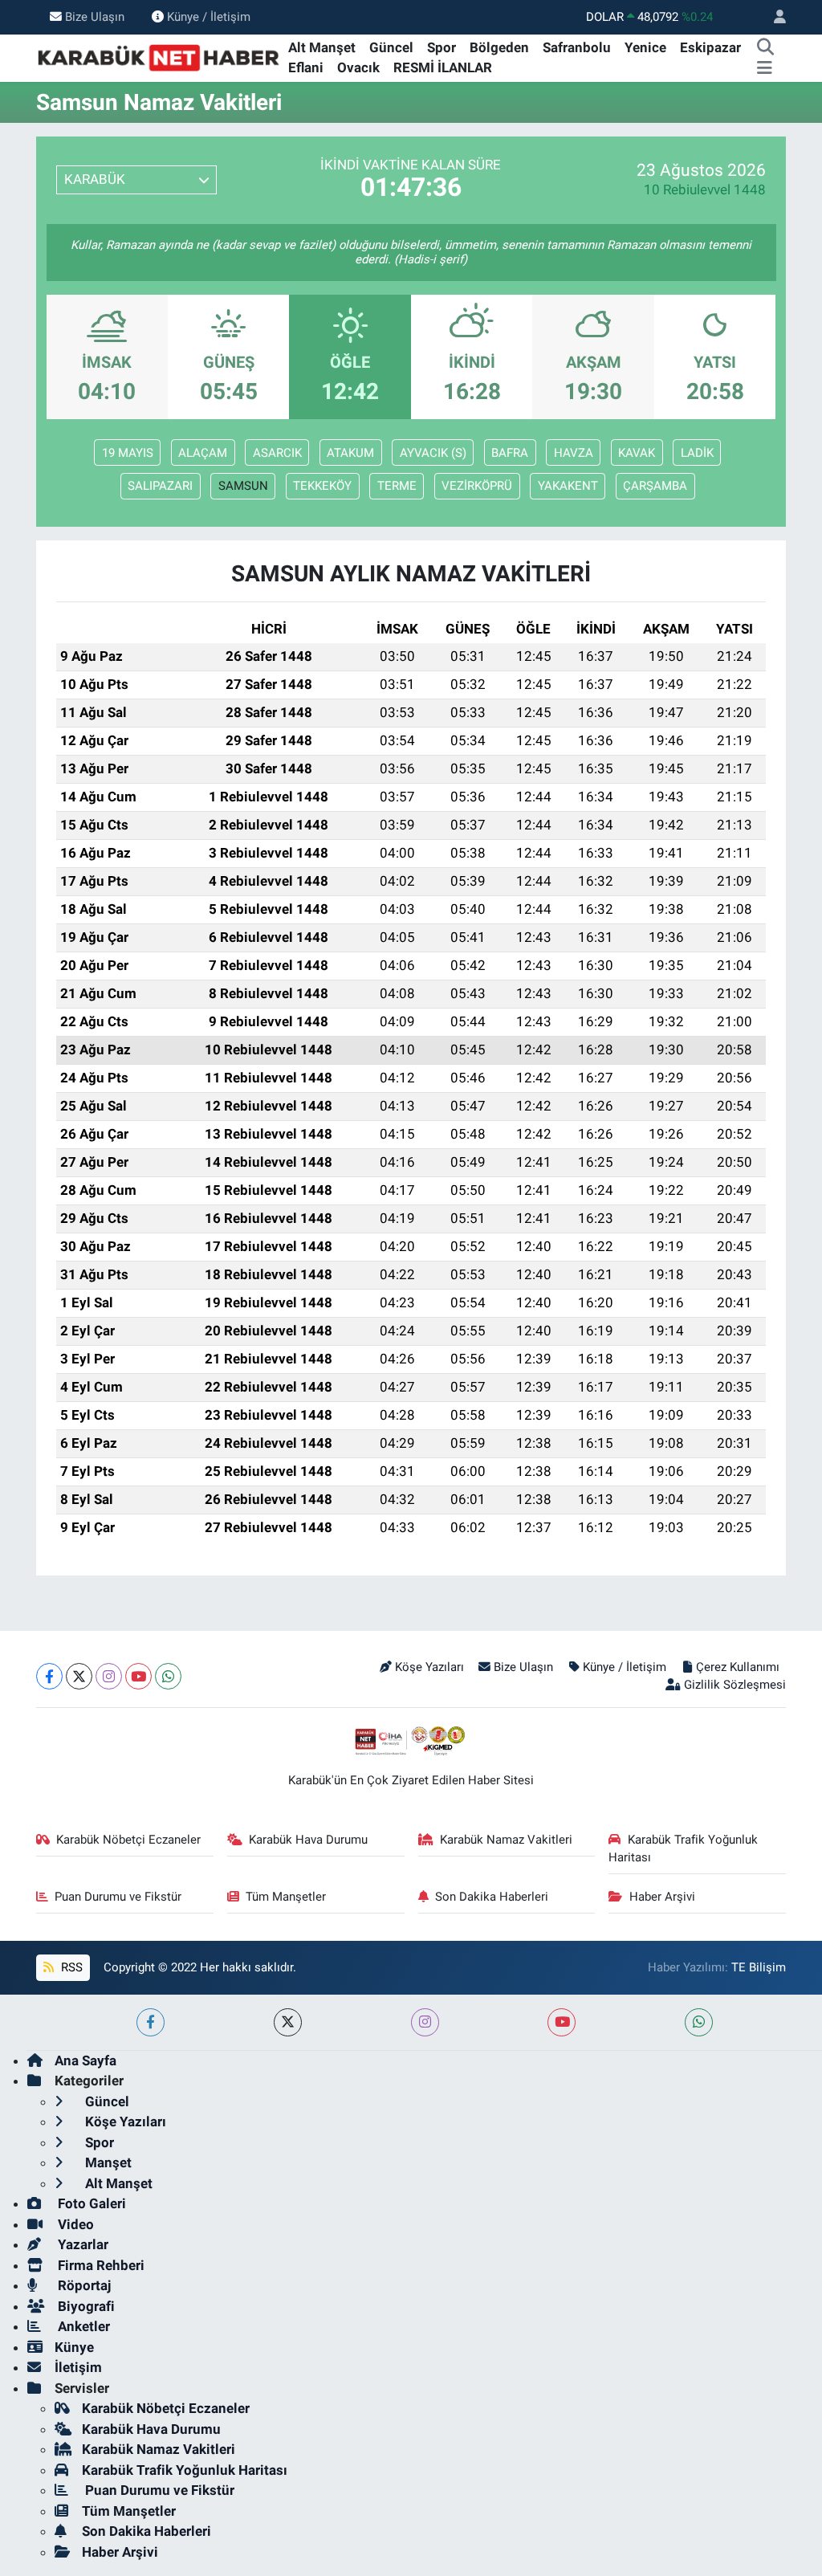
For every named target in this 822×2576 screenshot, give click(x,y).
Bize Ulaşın (95, 17)
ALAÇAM (203, 453)
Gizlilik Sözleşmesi (735, 1685)
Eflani (306, 67)
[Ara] (765, 48)
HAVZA (574, 453)
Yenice (645, 47)
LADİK (697, 453)
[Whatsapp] (168, 1676)
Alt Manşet (322, 47)
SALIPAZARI (160, 486)
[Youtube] (138, 1676)
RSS (70, 1967)
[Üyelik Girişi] (773, 17)
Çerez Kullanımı (737, 1667)
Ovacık (358, 67)
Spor (442, 47)
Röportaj (83, 2285)
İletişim (78, 2367)
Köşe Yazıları (429, 1667)
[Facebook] (49, 1676)
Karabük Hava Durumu (308, 1840)
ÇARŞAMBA (655, 486)
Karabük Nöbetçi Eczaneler (128, 1840)
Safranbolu (577, 47)
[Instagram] (109, 1676)
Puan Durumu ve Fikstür (118, 1897)
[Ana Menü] (765, 68)
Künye (74, 2347)
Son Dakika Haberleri (492, 1897)
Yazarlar (81, 2244)
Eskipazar (710, 47)
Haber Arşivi (662, 1897)
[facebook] (151, 2022)
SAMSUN (243, 486)
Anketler (82, 2326)
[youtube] (562, 2022)
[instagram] (425, 2022)
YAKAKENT (568, 486)
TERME (397, 486)
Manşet (107, 2162)
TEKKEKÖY (322, 486)
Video (74, 2224)
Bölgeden (499, 47)
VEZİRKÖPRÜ (477, 486)
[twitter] (288, 2022)
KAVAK (637, 453)
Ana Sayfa (85, 2060)
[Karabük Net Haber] (159, 57)
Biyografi (85, 2306)
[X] (79, 1676)
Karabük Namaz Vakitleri (506, 1840)
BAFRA (510, 453)
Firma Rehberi (100, 2265)
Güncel (391, 47)
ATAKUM (350, 453)
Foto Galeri (90, 2203)
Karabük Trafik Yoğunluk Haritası (683, 1848)
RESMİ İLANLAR (443, 67)
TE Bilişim (759, 1967)
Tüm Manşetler (286, 1897)
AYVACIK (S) (433, 453)
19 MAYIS (128, 453)
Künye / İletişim (209, 17)
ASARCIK (277, 453)
